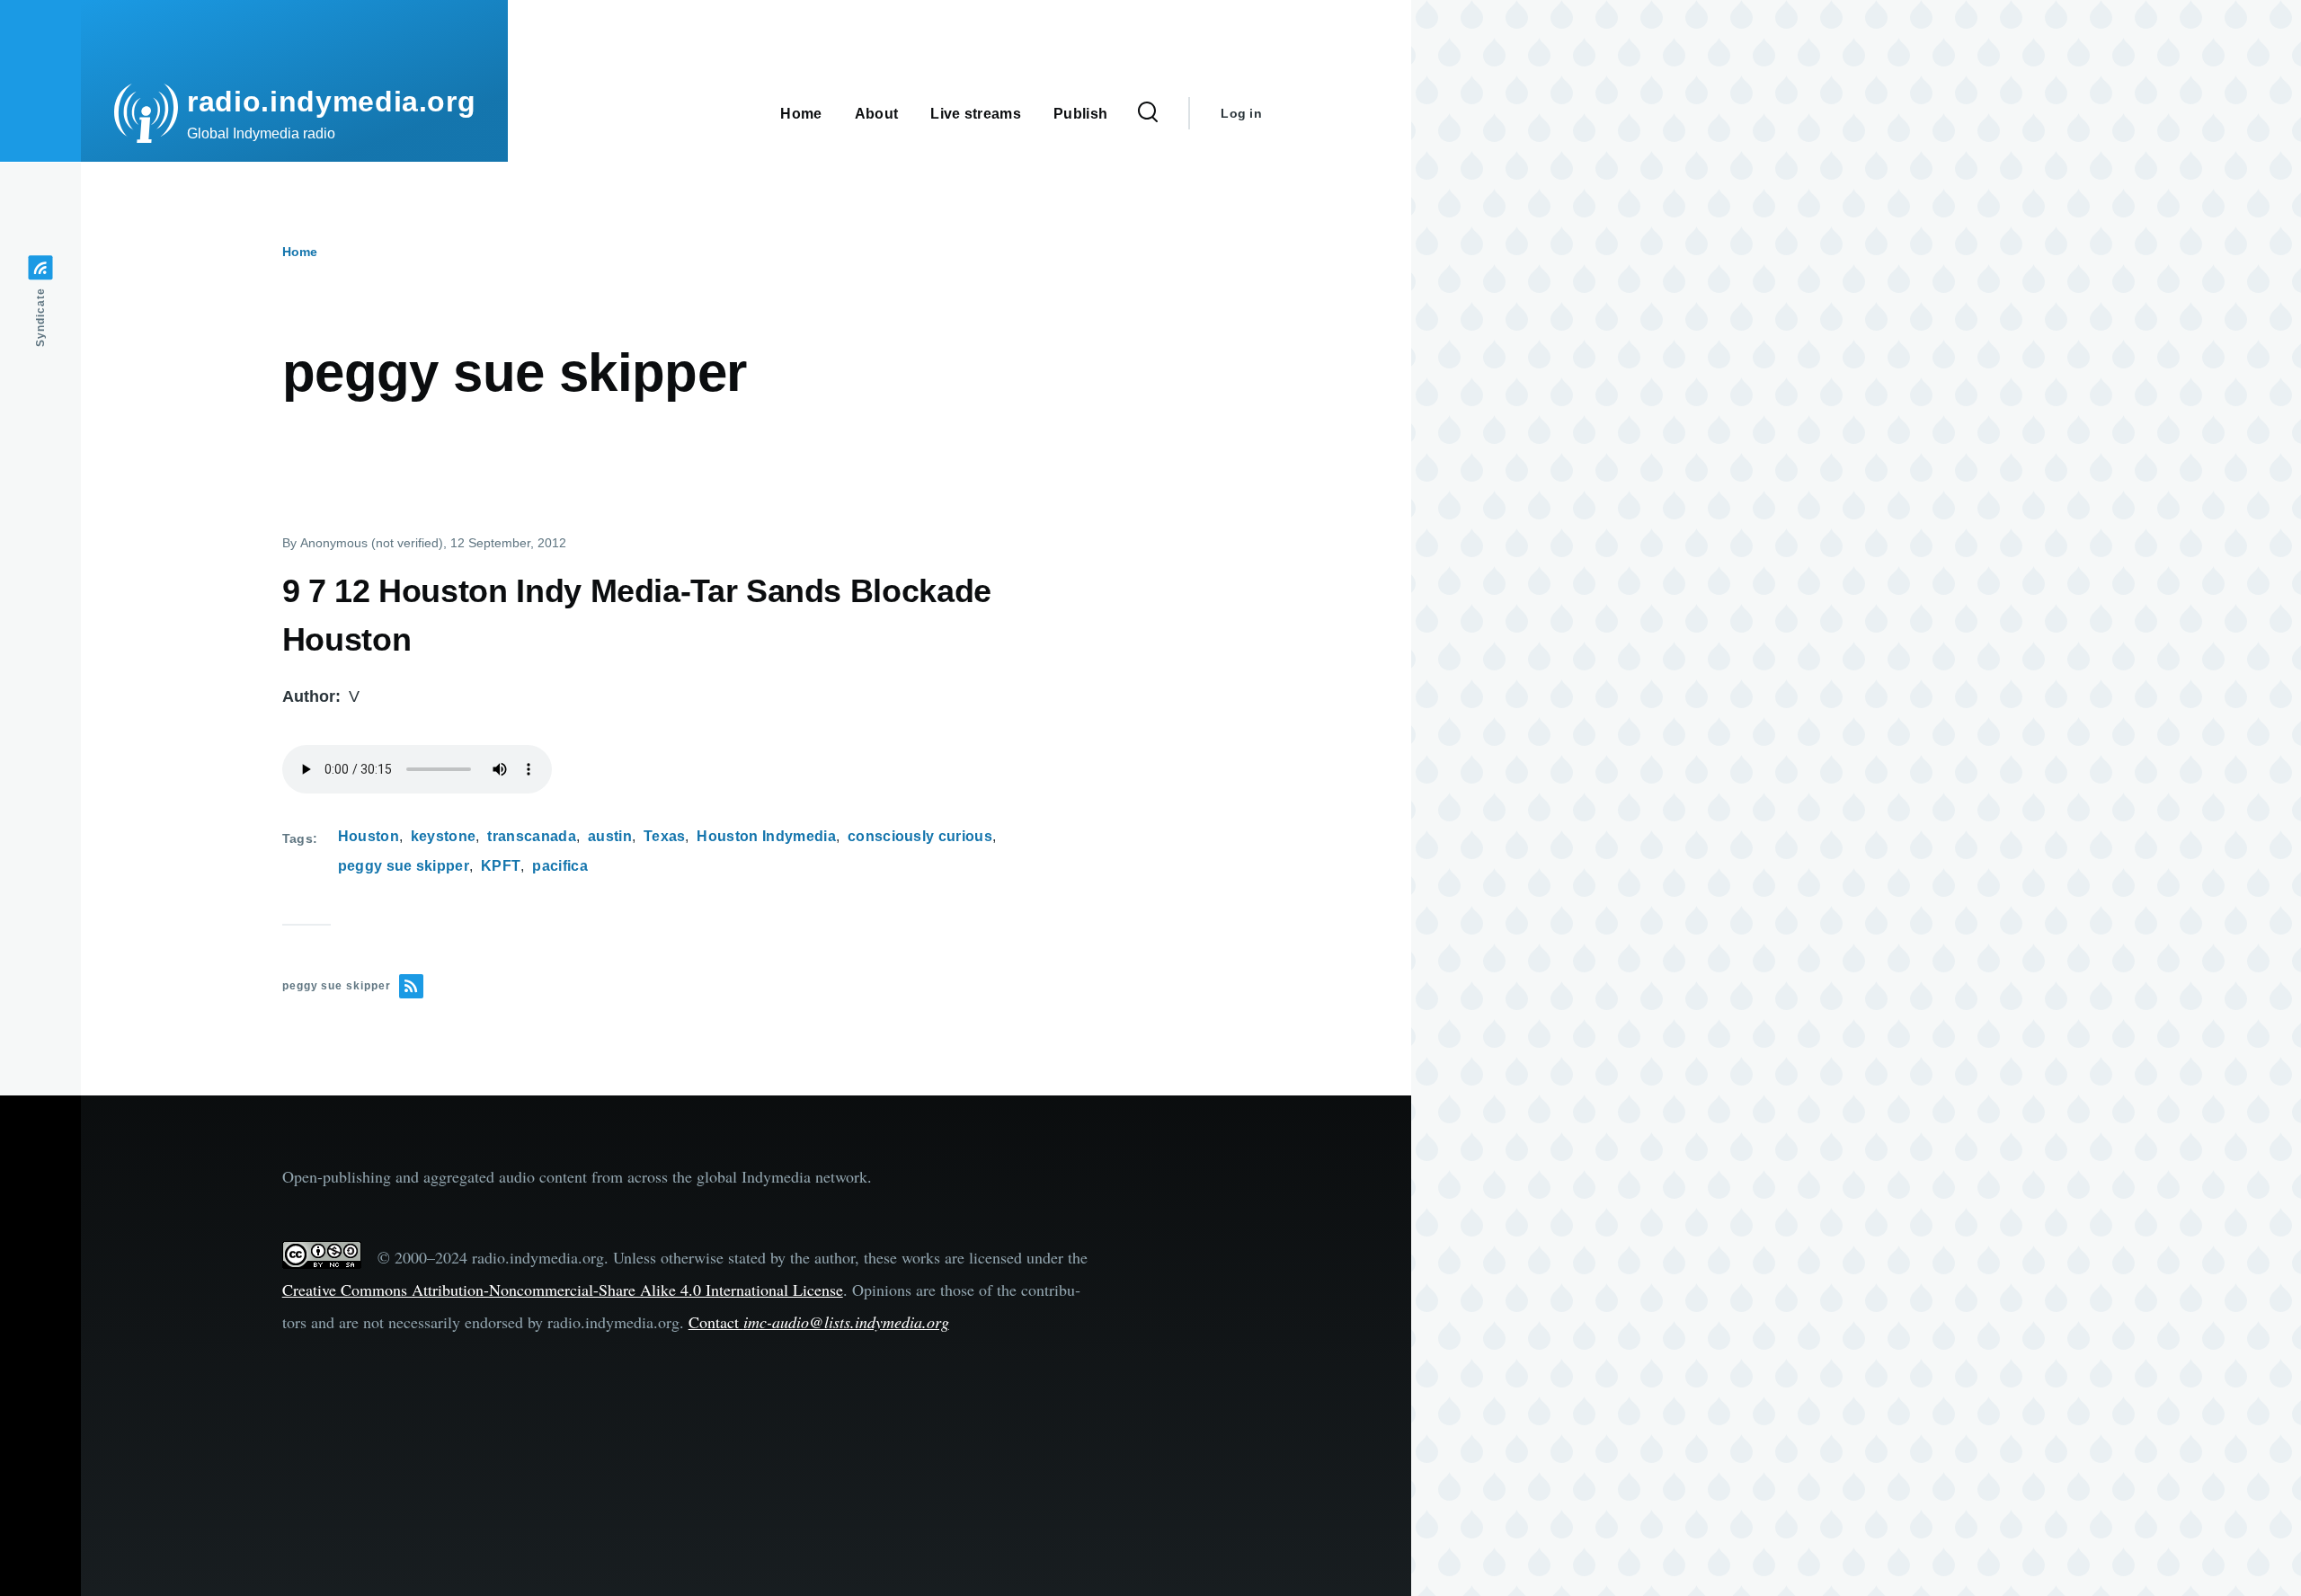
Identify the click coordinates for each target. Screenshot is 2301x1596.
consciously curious (920, 836)
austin (610, 836)
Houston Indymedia (766, 836)
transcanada (532, 836)
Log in (1241, 113)
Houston (369, 836)
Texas (665, 836)
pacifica (560, 866)
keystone (444, 836)
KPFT (501, 866)
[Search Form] (1148, 113)
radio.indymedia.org (331, 102)
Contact (819, 1322)
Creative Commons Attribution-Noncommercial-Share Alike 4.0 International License (563, 1290)
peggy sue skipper (404, 866)
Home (300, 252)
